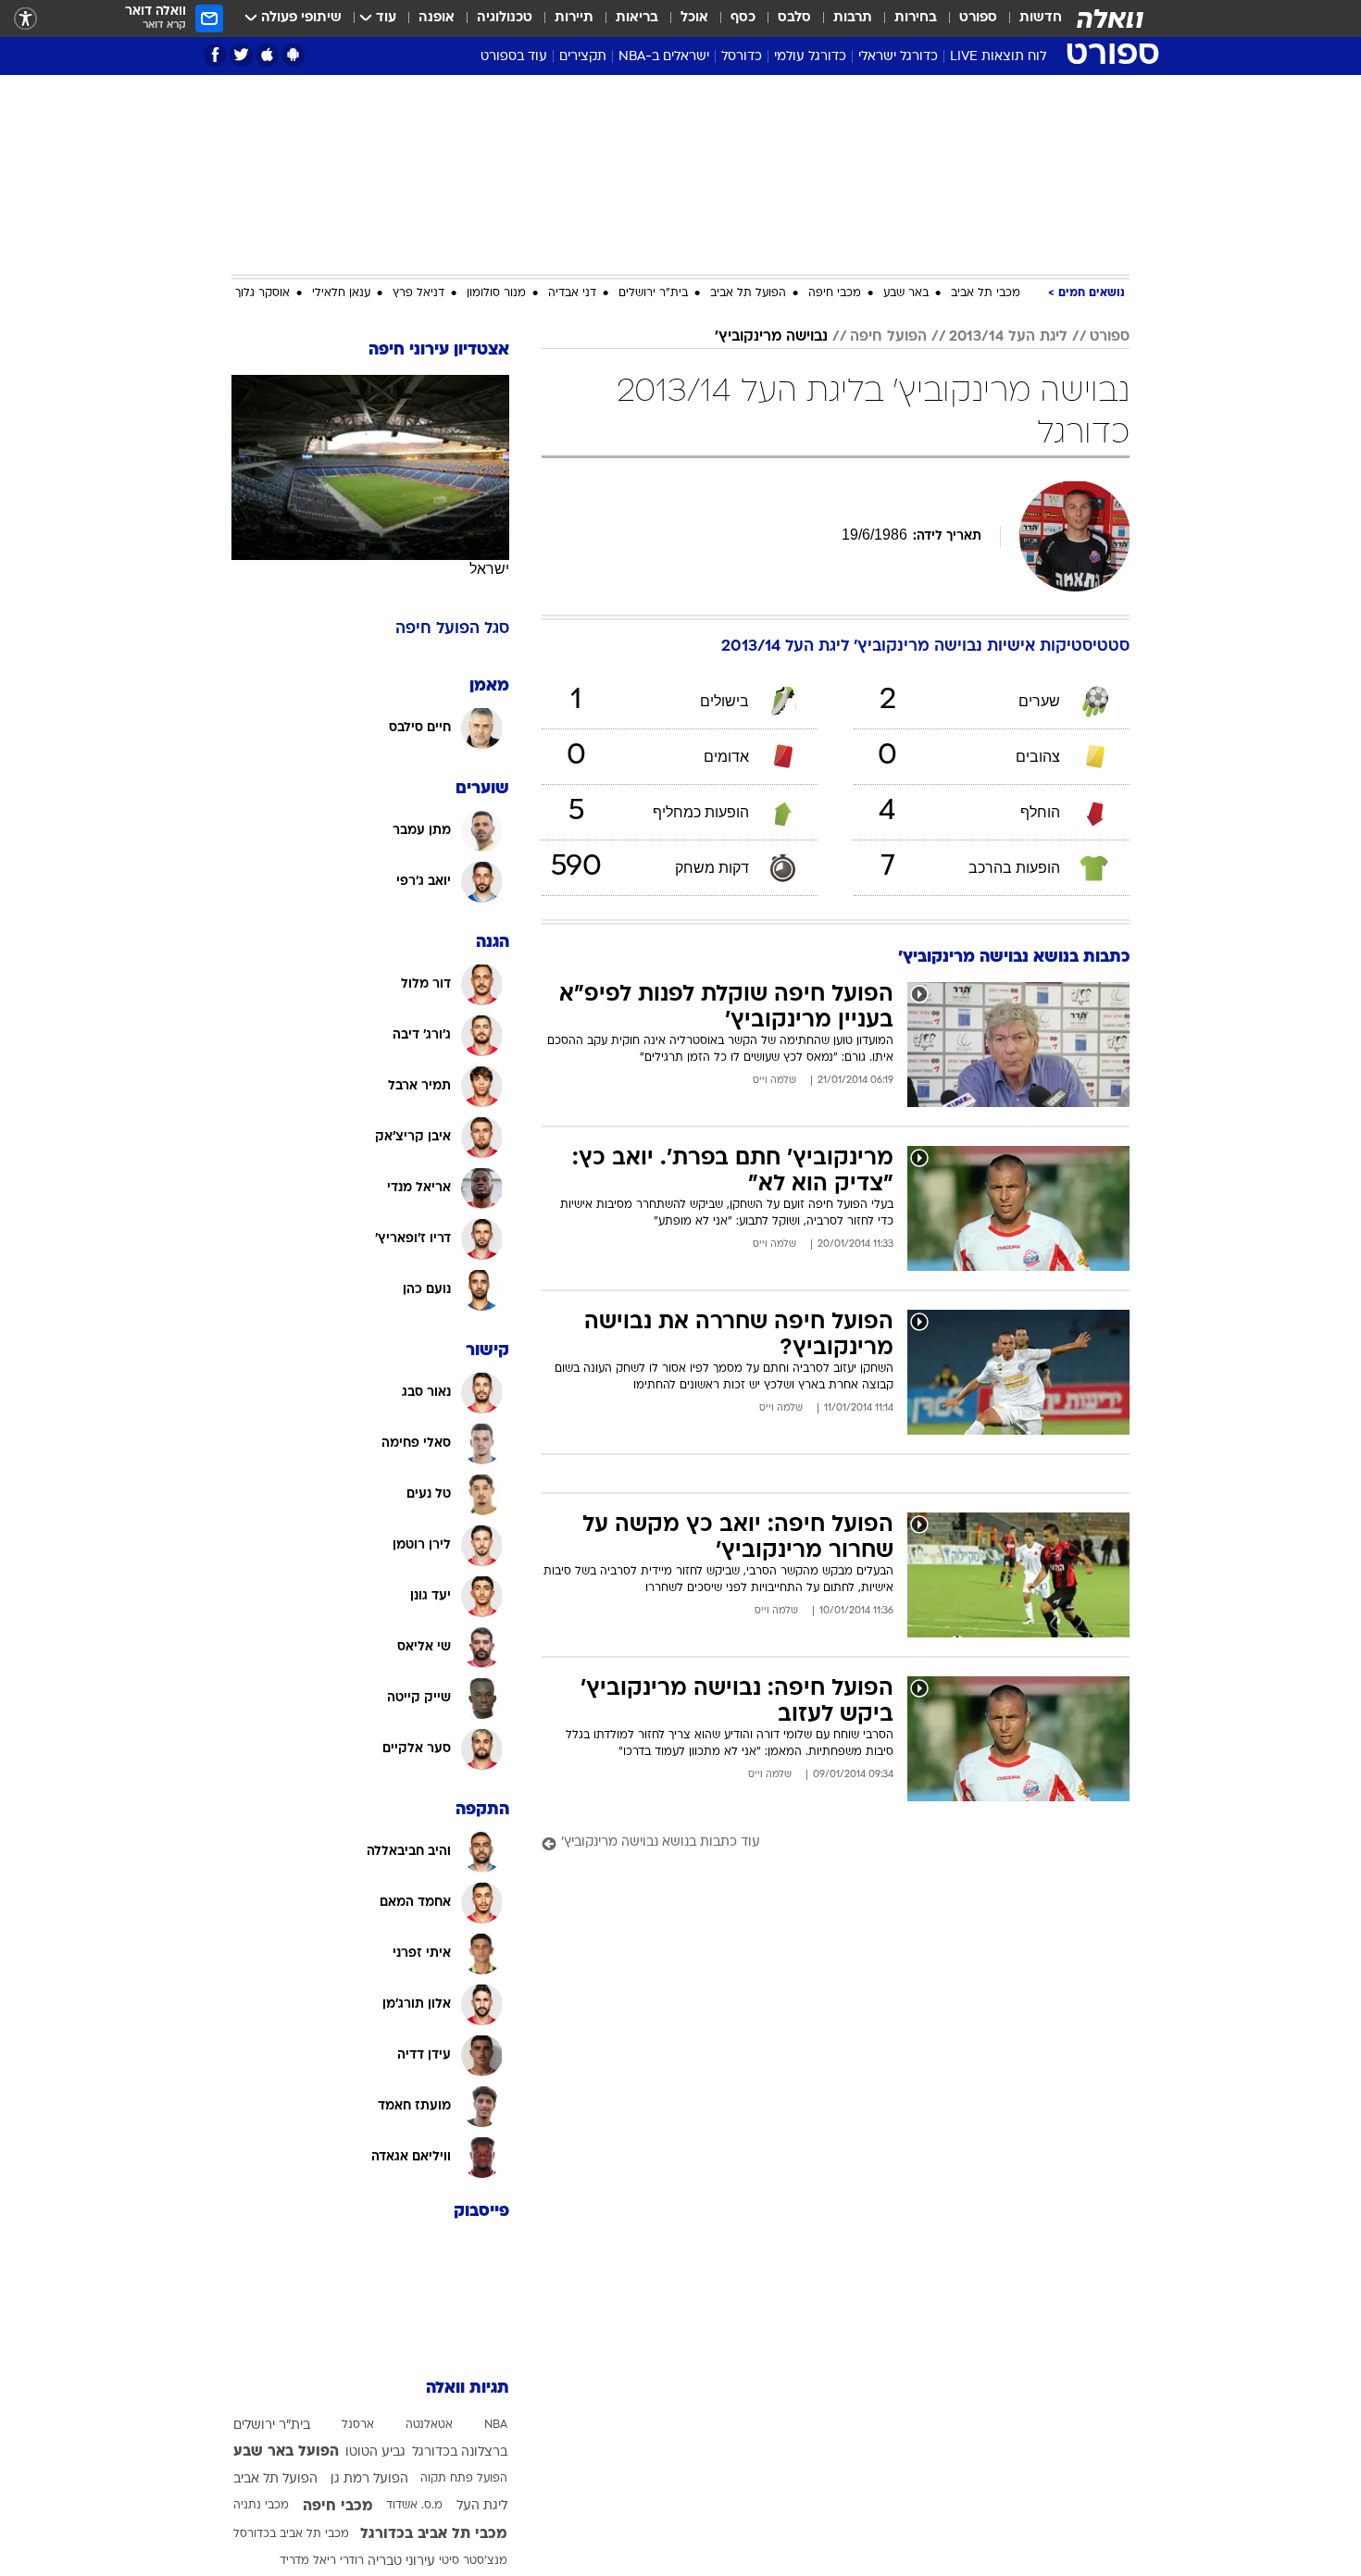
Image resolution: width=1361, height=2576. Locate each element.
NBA (496, 2425)
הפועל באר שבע (286, 2452)
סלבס (794, 18)
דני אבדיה (572, 293)
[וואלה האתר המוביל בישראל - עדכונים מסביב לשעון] (1110, 19)
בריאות (637, 18)
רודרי (352, 2561)
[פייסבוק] (215, 55)
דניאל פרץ (418, 293)
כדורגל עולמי (810, 57)
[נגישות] (25, 19)
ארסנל (358, 2425)
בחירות (916, 18)
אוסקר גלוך (262, 293)
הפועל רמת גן (369, 2479)
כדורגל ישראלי (898, 57)
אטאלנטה (429, 2425)
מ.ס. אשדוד (414, 2506)
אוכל (694, 18)
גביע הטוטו (375, 2452)
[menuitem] (1030, 19)
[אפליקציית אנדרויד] (293, 55)
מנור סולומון (496, 293)
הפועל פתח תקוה (464, 2479)
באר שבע (906, 293)
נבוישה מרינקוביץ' (771, 337)
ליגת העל (482, 2506)
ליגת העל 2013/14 (1008, 337)
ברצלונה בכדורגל (460, 2452)
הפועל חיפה (888, 337)
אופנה (437, 18)
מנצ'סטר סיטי (473, 2561)
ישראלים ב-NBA (664, 57)
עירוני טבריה (401, 2562)
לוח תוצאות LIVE (998, 57)
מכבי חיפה (835, 293)
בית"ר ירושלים (653, 293)
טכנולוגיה (505, 18)
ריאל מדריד (308, 2561)
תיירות (574, 18)
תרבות (853, 18)
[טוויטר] (241, 55)
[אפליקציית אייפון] (267, 55)
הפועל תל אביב (748, 293)
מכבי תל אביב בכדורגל (434, 2534)
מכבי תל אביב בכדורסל (291, 2534)
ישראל (489, 569)
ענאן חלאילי (341, 293)
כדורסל (742, 57)
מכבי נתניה (261, 2506)
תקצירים (583, 57)
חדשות (1041, 18)
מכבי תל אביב (986, 293)
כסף (743, 18)
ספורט (978, 18)
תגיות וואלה (468, 2389)
